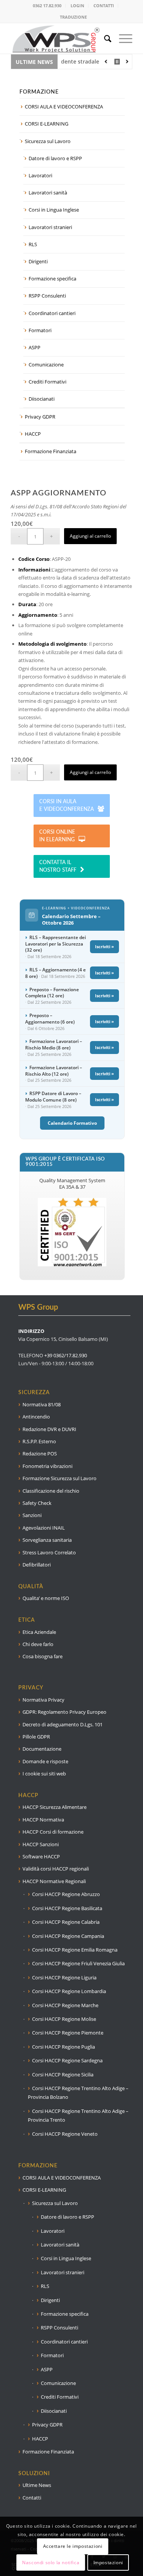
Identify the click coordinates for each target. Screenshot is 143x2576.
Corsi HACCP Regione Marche (65, 2005)
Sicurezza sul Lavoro (48, 141)
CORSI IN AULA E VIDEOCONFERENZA (67, 806)
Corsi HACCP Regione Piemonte (68, 2033)
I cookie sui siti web (44, 1774)
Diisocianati (42, 399)
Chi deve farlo (38, 1644)
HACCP (33, 434)
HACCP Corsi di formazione (53, 1832)
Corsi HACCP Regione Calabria (66, 1922)
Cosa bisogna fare (43, 1656)
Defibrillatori (37, 1565)
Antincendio (36, 1417)
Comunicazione (46, 365)
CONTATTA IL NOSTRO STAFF (58, 866)
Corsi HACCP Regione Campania (68, 1936)
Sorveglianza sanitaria (47, 1540)
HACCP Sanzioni (41, 1844)
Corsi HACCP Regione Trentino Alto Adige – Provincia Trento (78, 2115)
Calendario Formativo (72, 1123)
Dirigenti (38, 261)
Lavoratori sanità (48, 193)
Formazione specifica (52, 279)
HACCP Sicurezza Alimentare (55, 1807)
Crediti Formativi (47, 382)
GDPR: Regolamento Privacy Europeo (64, 1712)
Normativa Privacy (43, 1700)
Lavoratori (40, 175)
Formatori (40, 330)
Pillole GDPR (36, 1737)
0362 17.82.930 (47, 6)
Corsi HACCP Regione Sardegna (67, 2060)
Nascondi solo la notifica (51, 2562)
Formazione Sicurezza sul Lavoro (59, 1478)
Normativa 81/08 (42, 1404)
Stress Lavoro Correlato (49, 1552)
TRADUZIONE (73, 17)
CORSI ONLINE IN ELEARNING (57, 836)
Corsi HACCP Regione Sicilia (63, 2074)
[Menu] (122, 38)
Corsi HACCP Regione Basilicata (67, 1908)
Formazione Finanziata (51, 451)
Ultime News (37, 2485)
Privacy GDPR (40, 417)
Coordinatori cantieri (52, 313)
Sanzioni (32, 1515)
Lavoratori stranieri (50, 227)
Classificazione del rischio (51, 1491)
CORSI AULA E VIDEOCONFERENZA (64, 107)
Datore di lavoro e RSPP (55, 158)
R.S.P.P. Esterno (39, 1441)
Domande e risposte (45, 1761)
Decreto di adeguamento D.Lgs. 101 (63, 1724)
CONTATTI (104, 6)
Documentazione (42, 1749)
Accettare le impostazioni (73, 2546)
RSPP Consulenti (47, 296)
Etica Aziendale (39, 1632)
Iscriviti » (104, 946)
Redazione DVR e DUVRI (49, 1429)
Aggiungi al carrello (90, 536)
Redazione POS (40, 1454)
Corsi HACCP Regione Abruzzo (66, 1894)
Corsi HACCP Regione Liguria (64, 1977)
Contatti (32, 2498)
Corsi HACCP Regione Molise (64, 2019)
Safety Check (37, 1503)
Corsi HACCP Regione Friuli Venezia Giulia (78, 1963)
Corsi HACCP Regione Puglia (63, 2047)
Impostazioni (108, 2562)
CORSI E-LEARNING (47, 124)
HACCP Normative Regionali (54, 1881)
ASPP (35, 347)
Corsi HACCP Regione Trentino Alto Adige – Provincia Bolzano (78, 2093)
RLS (33, 244)
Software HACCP (41, 1856)
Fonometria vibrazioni (47, 1466)
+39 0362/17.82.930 (66, 1355)
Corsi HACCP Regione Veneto (65, 2134)
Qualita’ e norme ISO (46, 1598)
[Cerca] (104, 38)
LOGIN (77, 6)
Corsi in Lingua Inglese (54, 210)
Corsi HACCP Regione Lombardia (69, 1991)
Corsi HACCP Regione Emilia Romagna (75, 1950)
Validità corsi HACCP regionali (56, 1869)
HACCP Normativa (43, 1820)
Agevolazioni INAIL (44, 1528)
